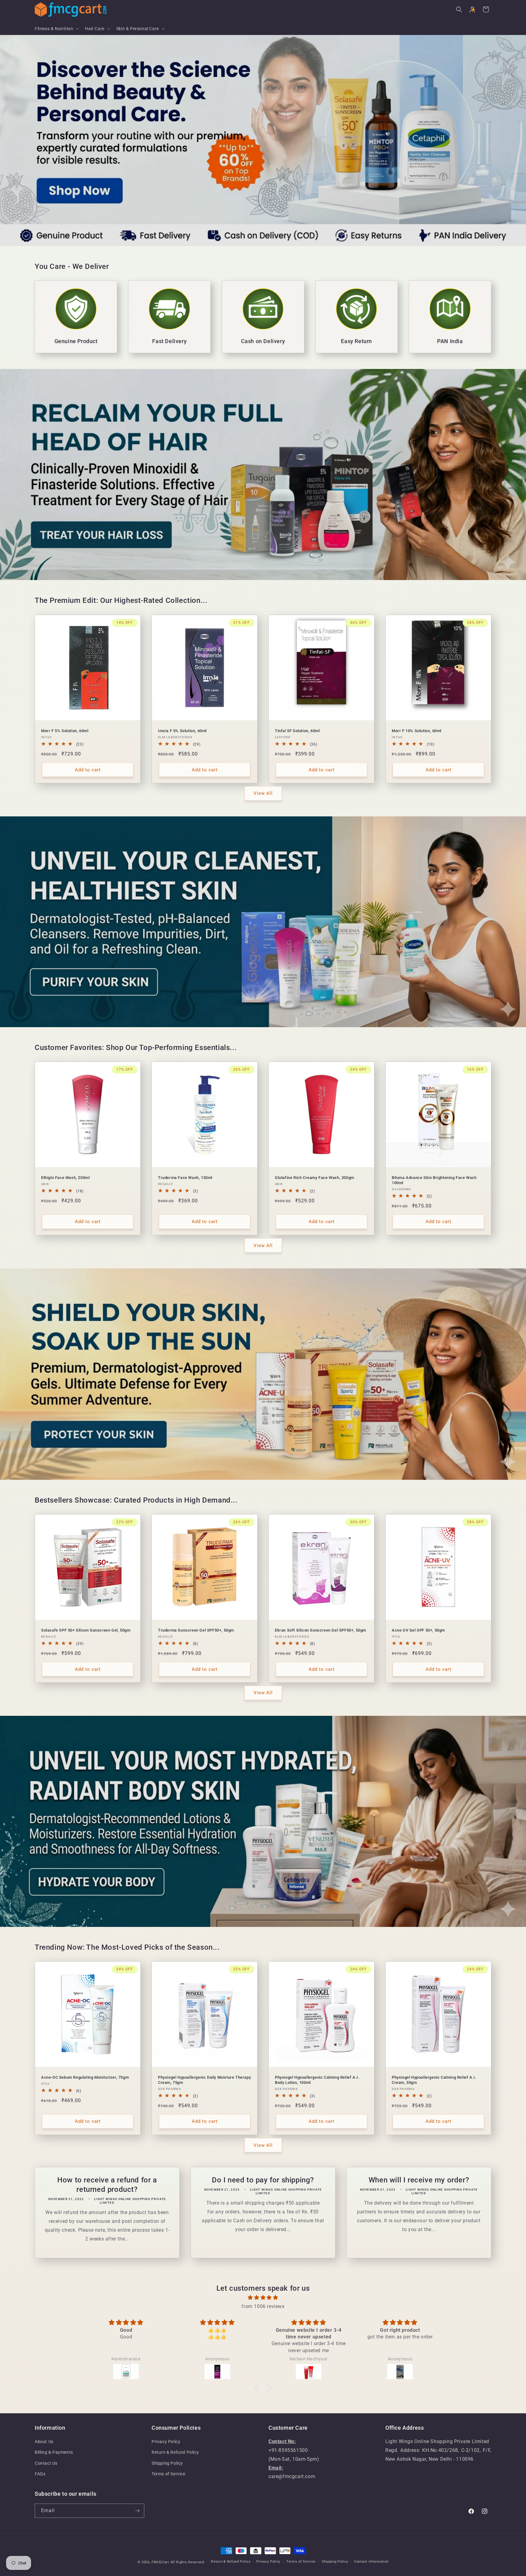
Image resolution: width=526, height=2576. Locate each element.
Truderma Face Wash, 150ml (185, 1178)
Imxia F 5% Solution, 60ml (182, 731)
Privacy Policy (166, 2442)
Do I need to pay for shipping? (263, 2180)
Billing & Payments (54, 2452)
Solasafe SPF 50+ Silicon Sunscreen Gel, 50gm (86, 1630)
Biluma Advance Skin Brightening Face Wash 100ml (434, 1180)
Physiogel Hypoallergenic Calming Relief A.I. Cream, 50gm (434, 2080)
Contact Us (46, 2463)
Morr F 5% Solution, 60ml (65, 731)
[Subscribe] (137, 2511)
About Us (44, 2442)
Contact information (371, 2562)
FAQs (40, 2474)
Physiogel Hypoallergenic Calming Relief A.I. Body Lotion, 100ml (317, 2080)
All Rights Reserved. (188, 2562)
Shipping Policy (167, 2463)
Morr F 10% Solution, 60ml (417, 731)
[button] (56, 29)
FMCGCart (160, 2562)
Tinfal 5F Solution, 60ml (297, 731)
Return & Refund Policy (175, 2452)
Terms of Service (168, 2474)
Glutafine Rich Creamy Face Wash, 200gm (315, 1178)
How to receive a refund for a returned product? (107, 2185)
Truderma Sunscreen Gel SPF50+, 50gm (196, 1630)
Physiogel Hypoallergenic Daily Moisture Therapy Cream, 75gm (204, 2080)
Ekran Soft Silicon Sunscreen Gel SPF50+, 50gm (321, 1630)
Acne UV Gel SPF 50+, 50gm (418, 1630)
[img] (263, 2298)
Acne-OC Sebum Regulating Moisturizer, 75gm (85, 2077)
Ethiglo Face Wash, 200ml (65, 1178)
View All (263, 793)
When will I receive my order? (419, 2180)
